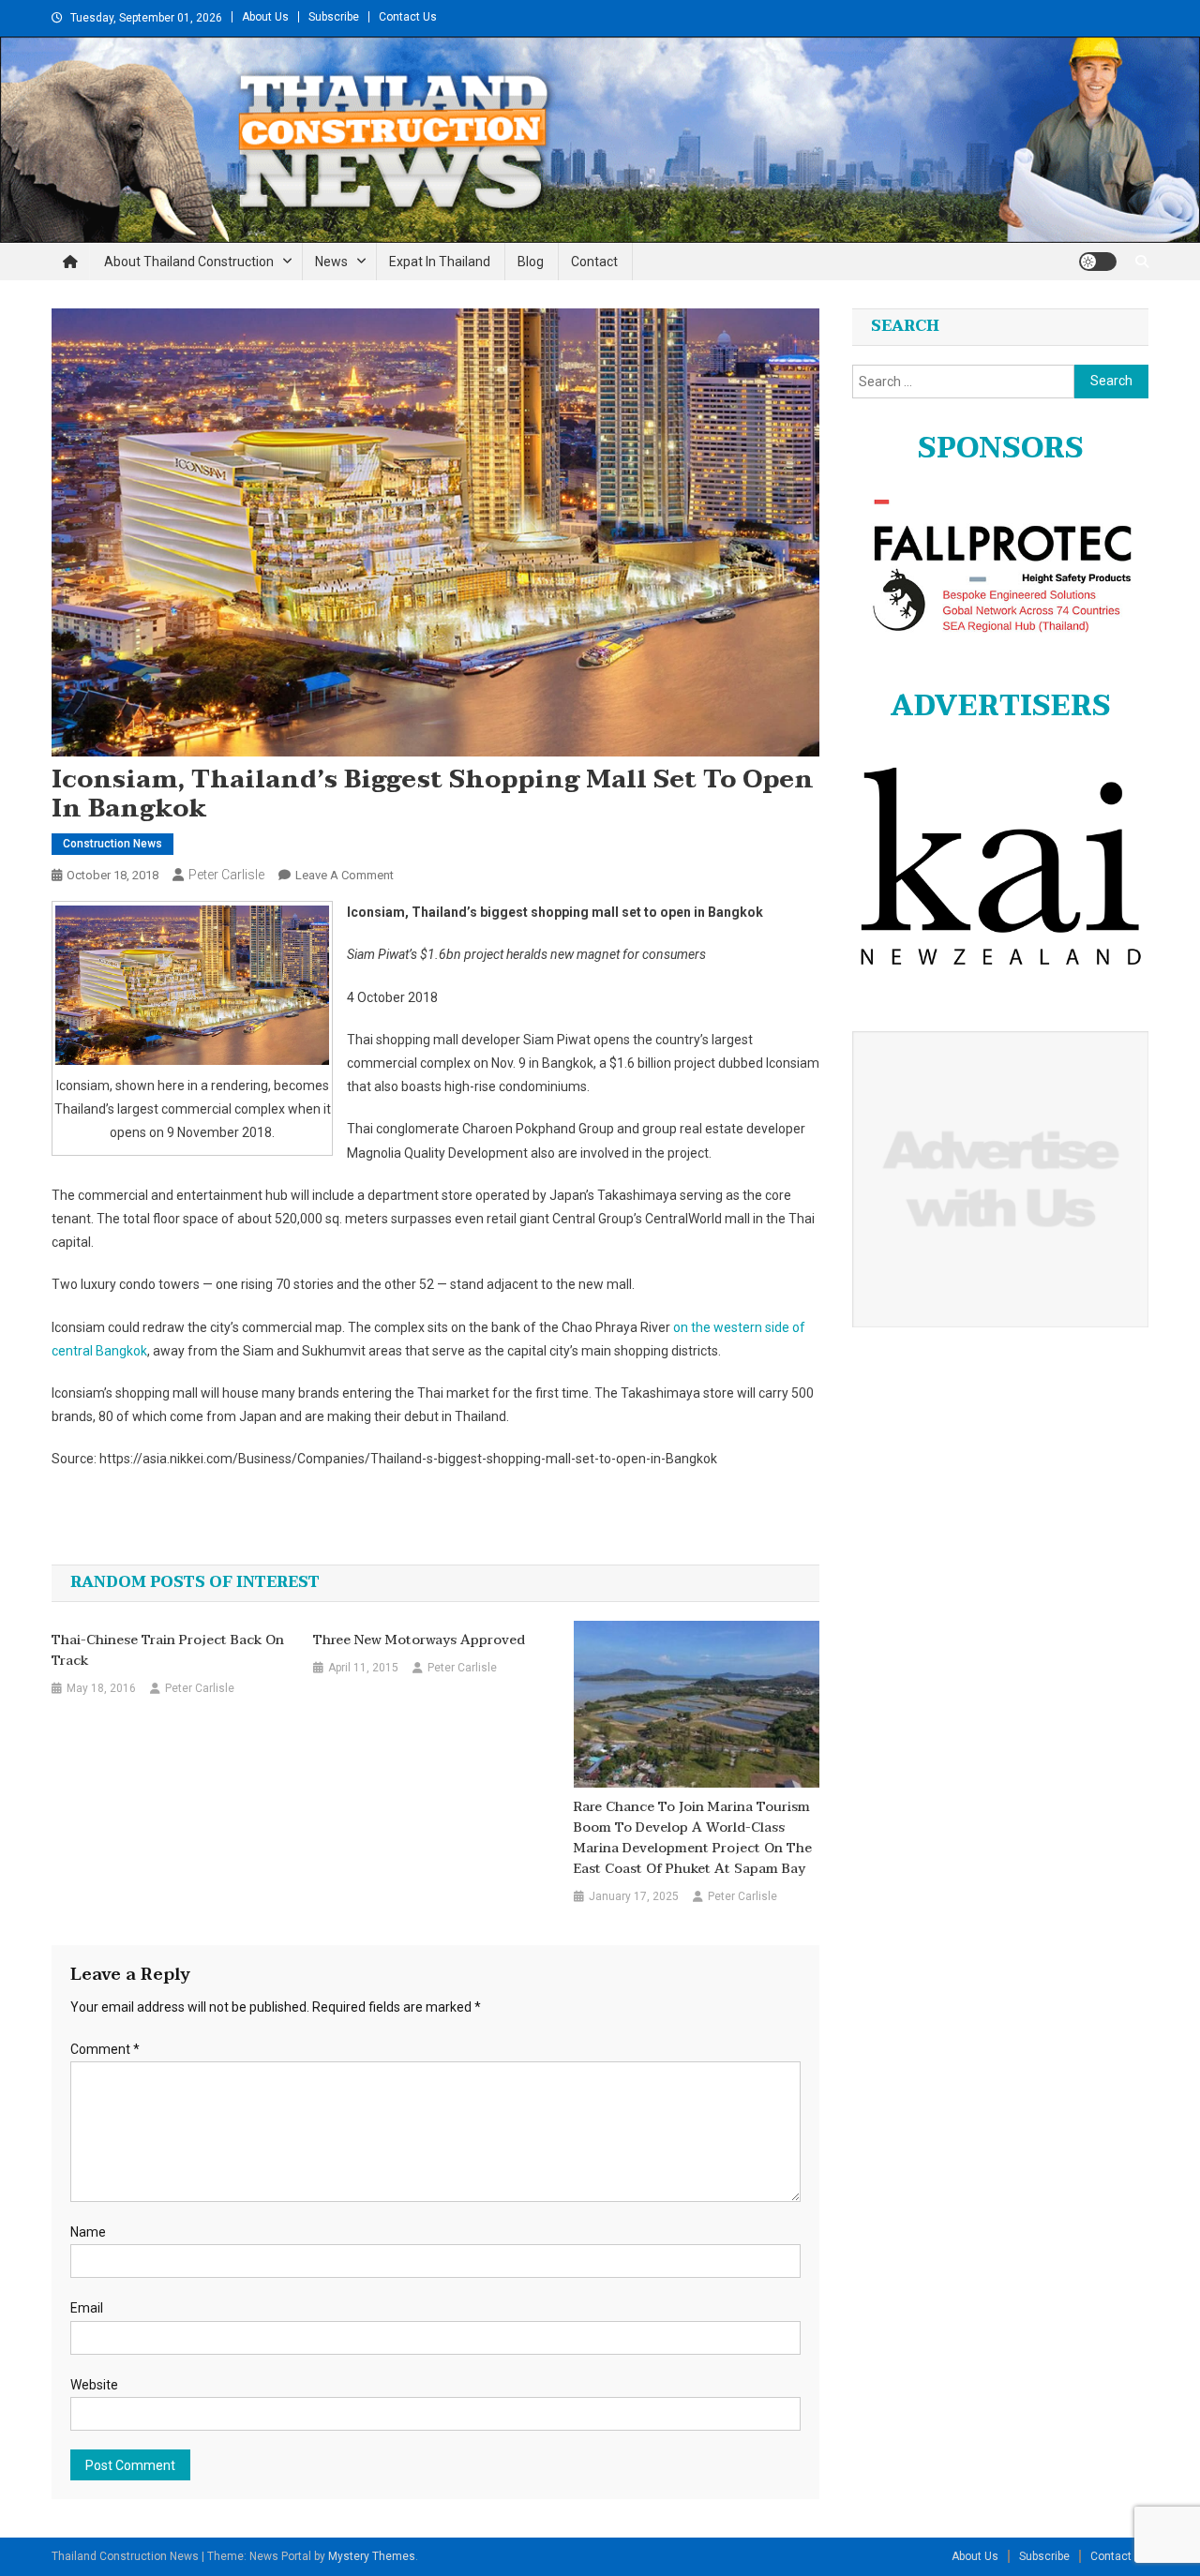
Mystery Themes (372, 2556)
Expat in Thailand (440, 262)
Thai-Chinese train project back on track (168, 1651)
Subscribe (334, 17)
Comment (105, 2049)
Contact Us (408, 17)
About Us (265, 17)
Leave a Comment (345, 875)
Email (87, 2308)
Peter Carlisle (226, 875)
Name (88, 2232)
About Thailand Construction (189, 262)
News (331, 262)
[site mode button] (1098, 262)
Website (94, 2385)
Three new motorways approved (419, 1640)
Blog (531, 262)
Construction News (112, 844)
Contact (594, 262)
